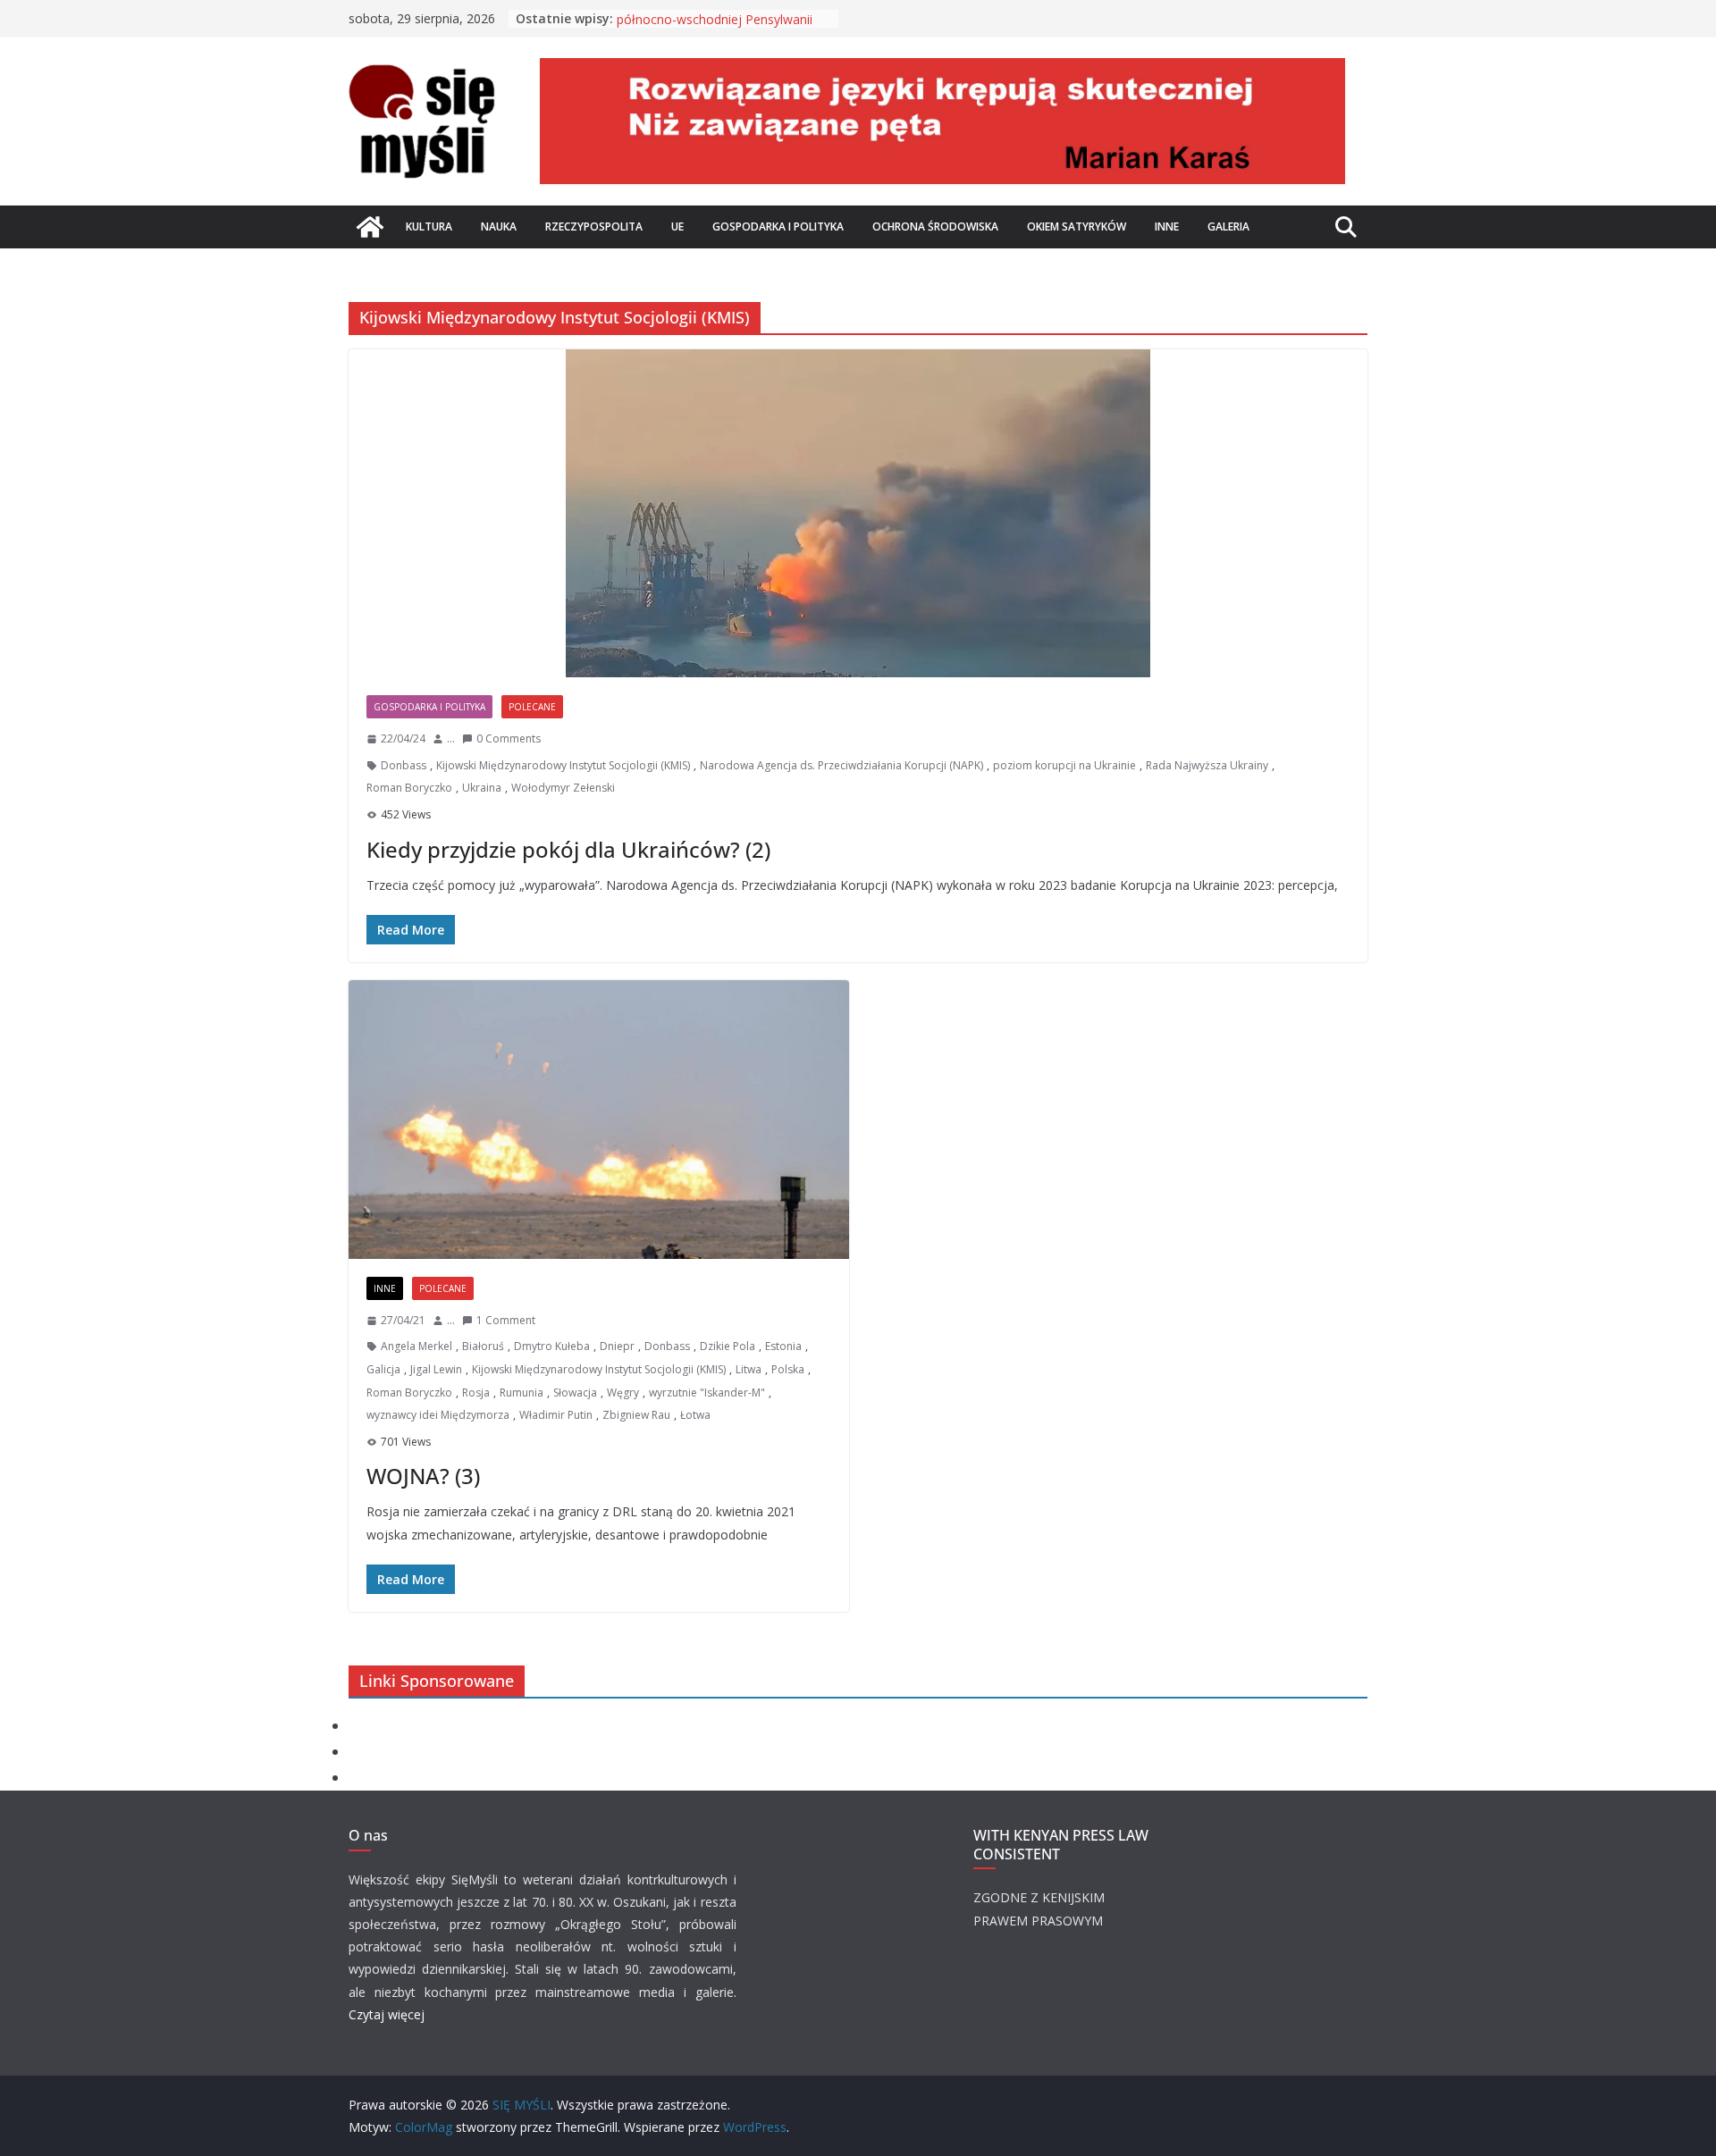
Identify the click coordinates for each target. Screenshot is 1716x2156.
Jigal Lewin (436, 1369)
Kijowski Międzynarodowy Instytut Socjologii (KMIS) (563, 765)
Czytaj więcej (387, 2014)
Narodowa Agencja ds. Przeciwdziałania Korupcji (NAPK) (841, 765)
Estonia (783, 1346)
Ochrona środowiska (935, 227)
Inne (1167, 227)
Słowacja (575, 1393)
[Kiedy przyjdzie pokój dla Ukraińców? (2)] (858, 513)
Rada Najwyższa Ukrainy (1207, 765)
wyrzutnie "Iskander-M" (707, 1393)
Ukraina (482, 788)
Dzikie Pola (728, 1346)
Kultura (429, 227)
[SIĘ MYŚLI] (370, 227)
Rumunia (522, 1393)
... (451, 738)
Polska (788, 1369)
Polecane (532, 707)
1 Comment (506, 1320)
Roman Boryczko (409, 788)
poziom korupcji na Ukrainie (1064, 765)
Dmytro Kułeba (552, 1346)
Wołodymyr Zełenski (563, 788)
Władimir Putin (556, 1415)
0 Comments (509, 738)
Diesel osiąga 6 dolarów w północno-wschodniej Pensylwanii (715, 27)
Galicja (383, 1369)
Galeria (1228, 227)
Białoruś (483, 1346)
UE (677, 227)
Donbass (404, 765)
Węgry (623, 1393)
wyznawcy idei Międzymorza (438, 1415)
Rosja (476, 1393)
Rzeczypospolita (594, 227)
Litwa (749, 1369)
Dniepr (617, 1346)
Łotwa (695, 1415)
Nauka (499, 227)
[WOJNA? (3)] (599, 1120)
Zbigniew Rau (636, 1415)
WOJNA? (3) (423, 1476)
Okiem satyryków (1077, 227)
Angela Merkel (416, 1346)
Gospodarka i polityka (778, 227)
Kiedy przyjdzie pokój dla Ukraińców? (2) (568, 849)
